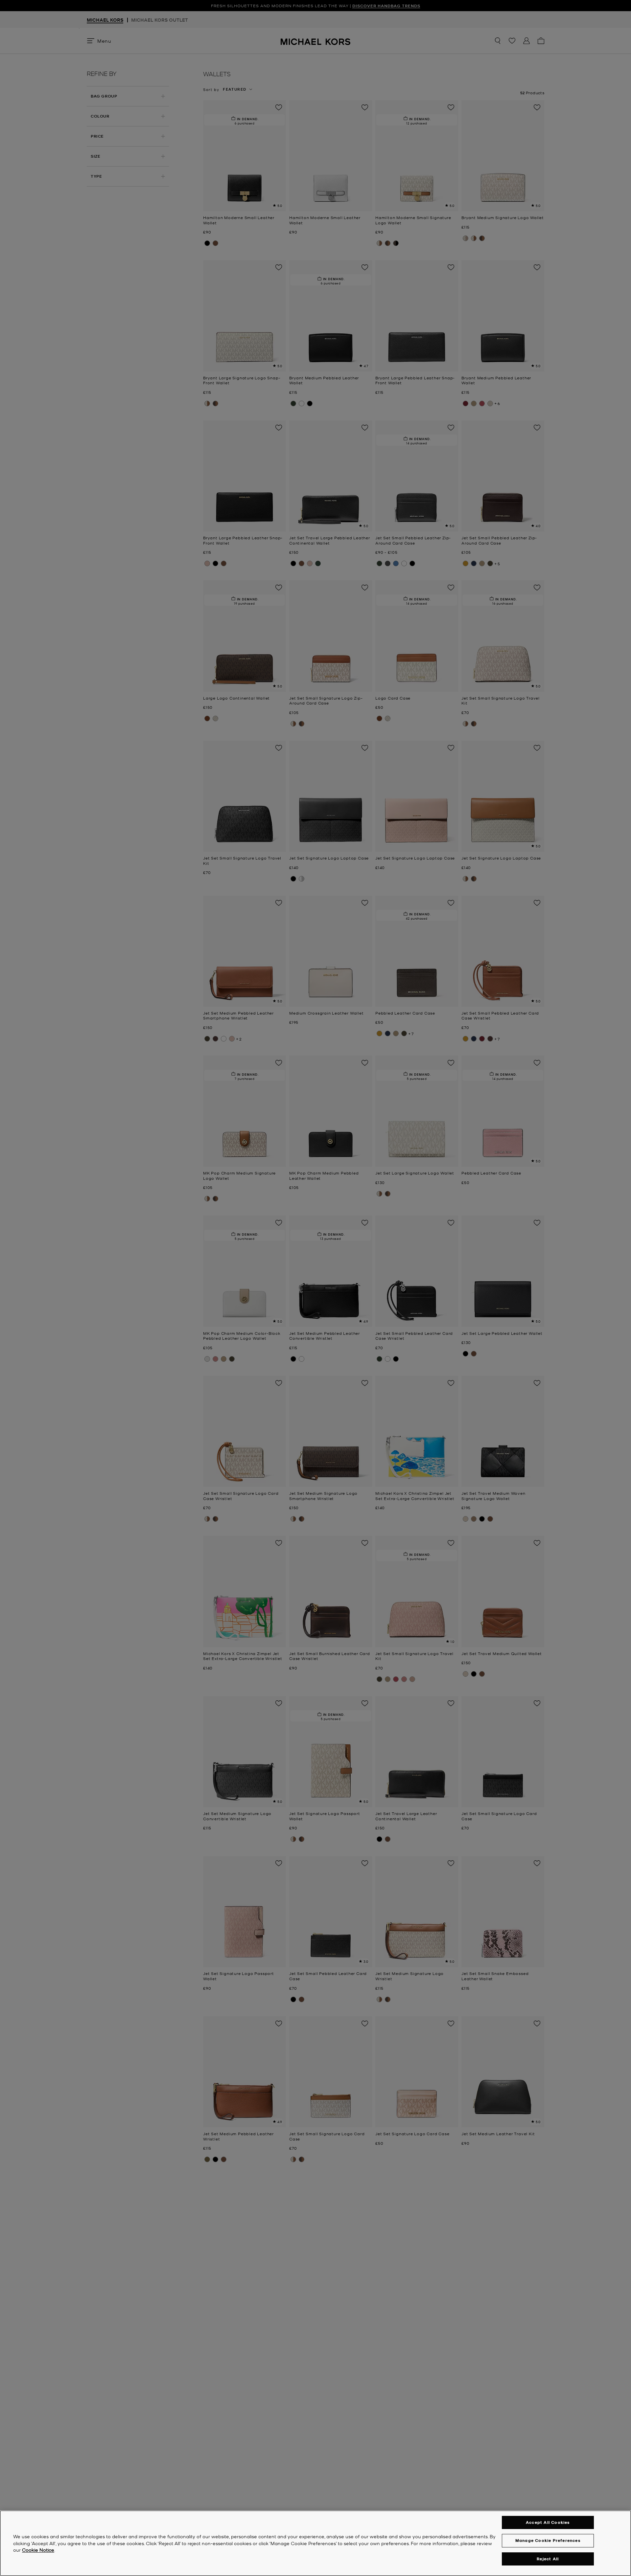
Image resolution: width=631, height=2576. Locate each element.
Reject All (548, 2559)
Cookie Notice (38, 2550)
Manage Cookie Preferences (548, 2540)
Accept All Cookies (548, 2522)
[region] (315, 2543)
